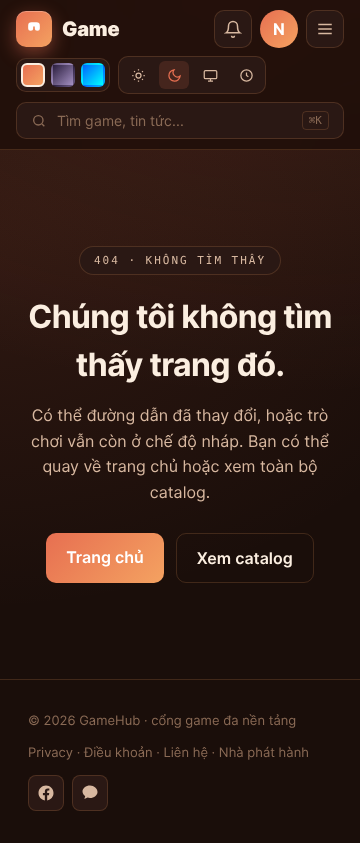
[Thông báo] (233, 29)
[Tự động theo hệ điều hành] (210, 75)
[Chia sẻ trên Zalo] (90, 793)
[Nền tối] (174, 75)
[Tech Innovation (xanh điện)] (93, 75)
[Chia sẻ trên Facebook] (46, 793)
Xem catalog (245, 558)
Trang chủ (105, 557)
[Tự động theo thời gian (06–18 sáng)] (246, 75)
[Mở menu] (325, 29)
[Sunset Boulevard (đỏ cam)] (33, 75)
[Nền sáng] (138, 75)
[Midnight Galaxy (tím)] (63, 75)
